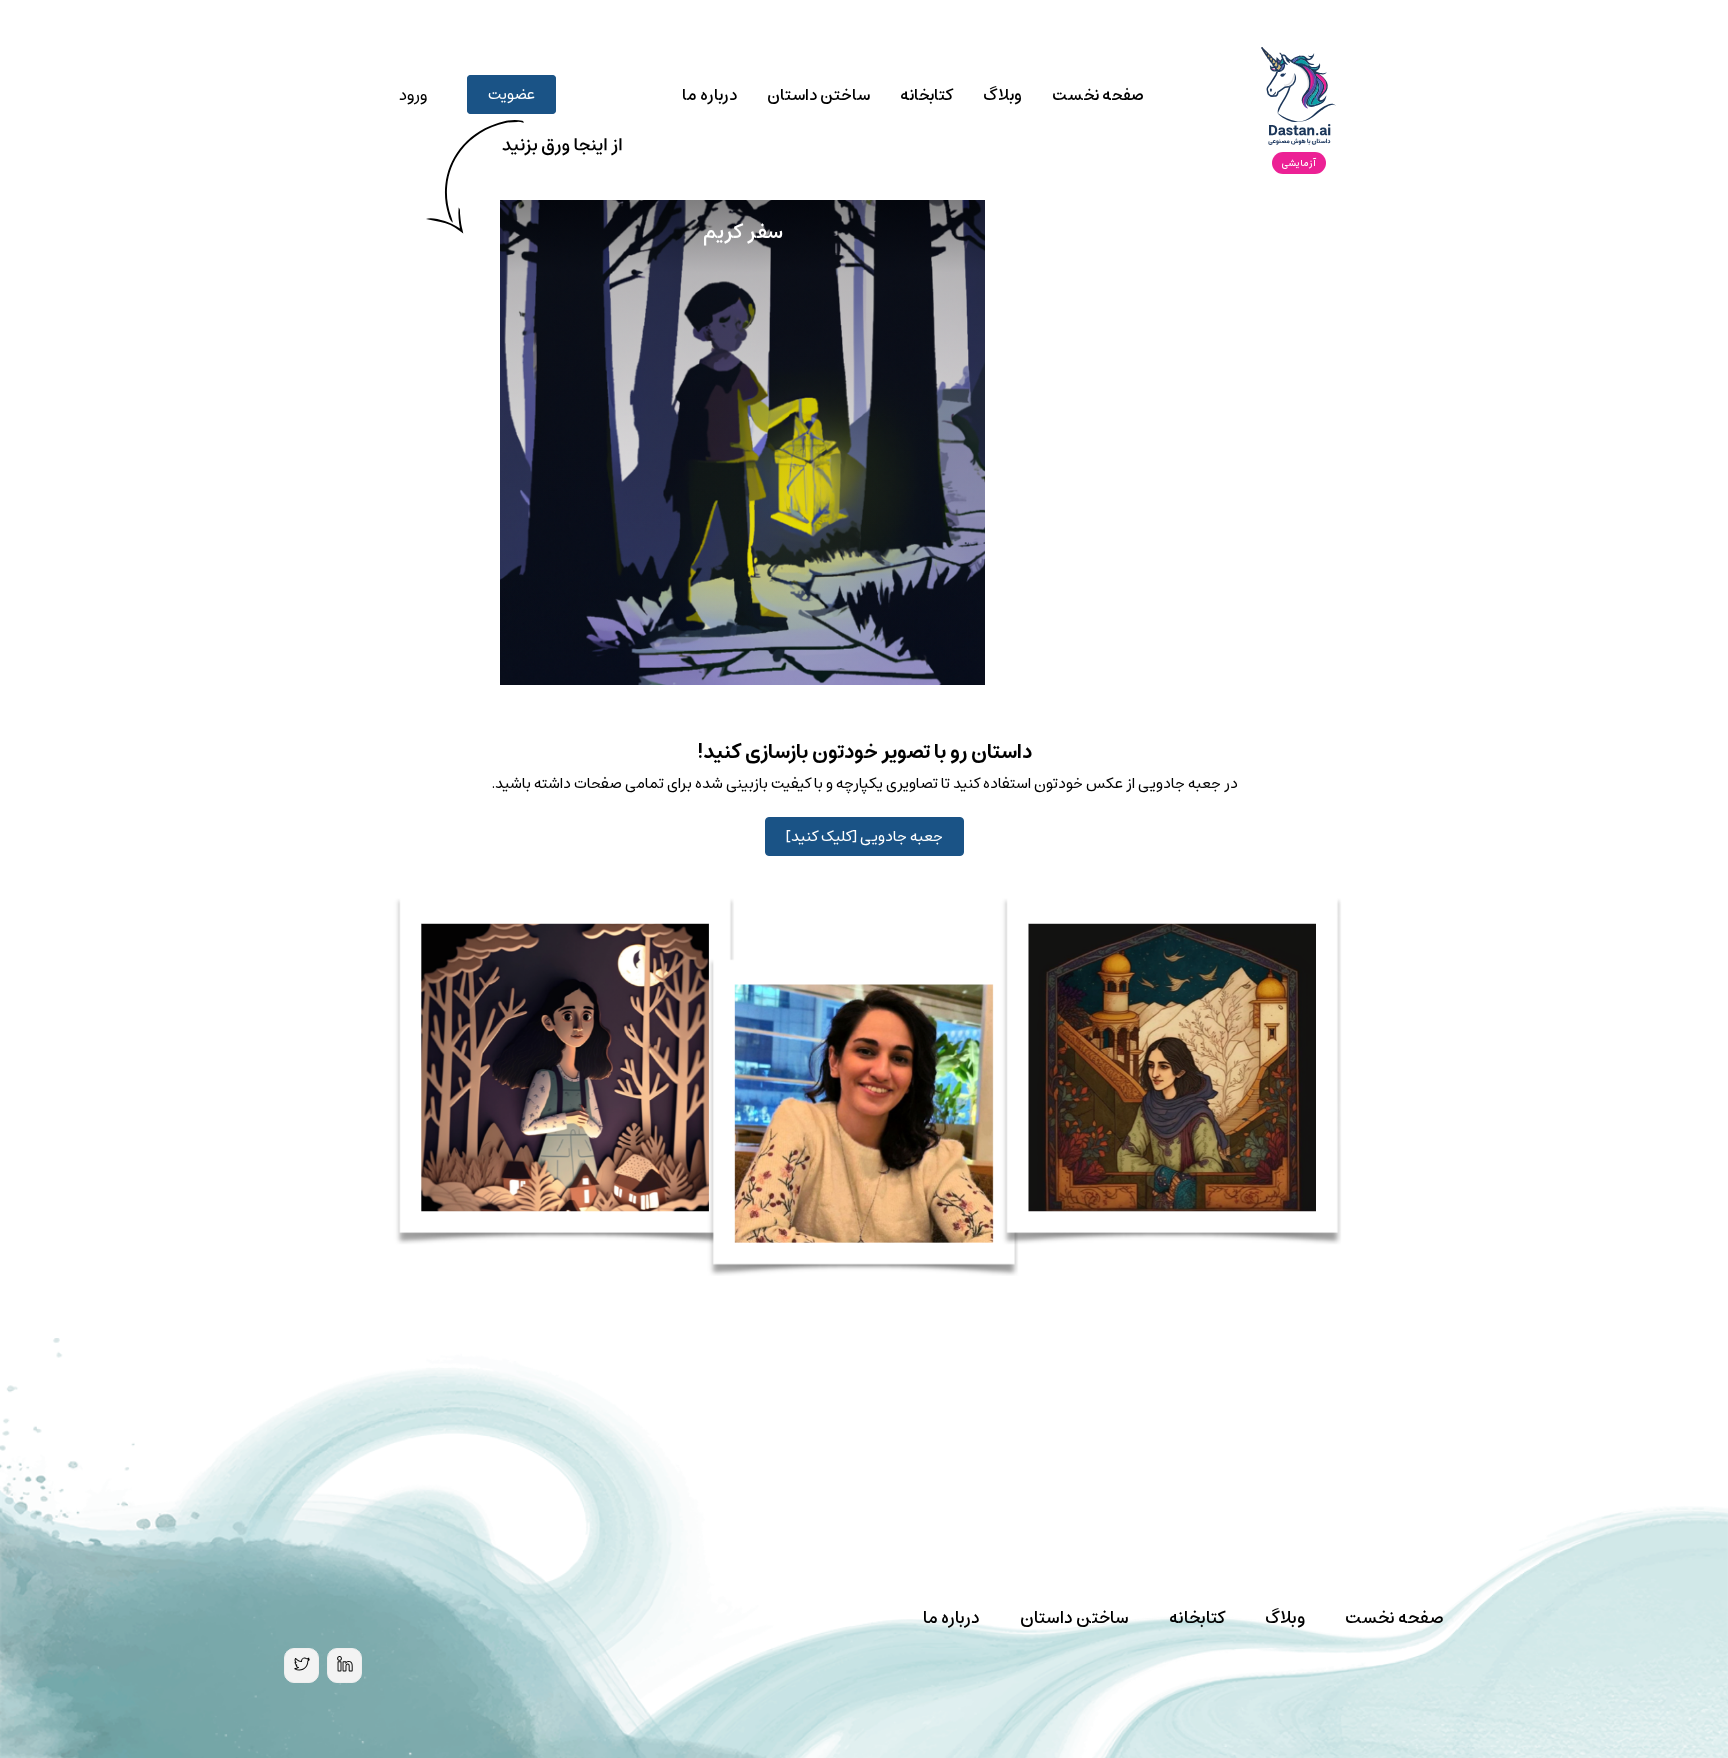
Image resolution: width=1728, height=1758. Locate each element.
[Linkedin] (344, 1665)
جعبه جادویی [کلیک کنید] (864, 836)
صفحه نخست (1098, 95)
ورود (413, 95)
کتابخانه (926, 95)
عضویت (511, 94)
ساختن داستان (818, 95)
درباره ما (709, 95)
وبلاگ (1002, 95)
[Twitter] (301, 1665)
